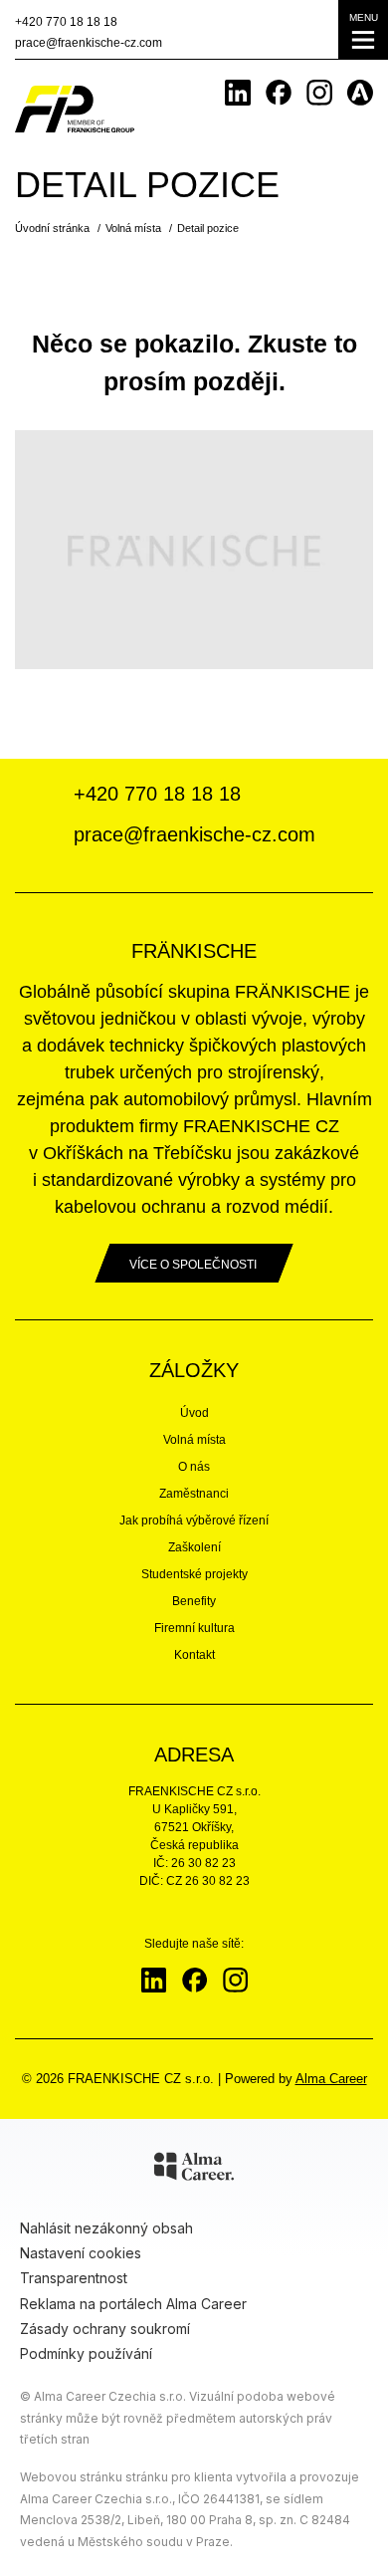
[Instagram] (319, 93)
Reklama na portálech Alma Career (133, 2304)
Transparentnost (74, 2278)
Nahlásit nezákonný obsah (106, 2228)
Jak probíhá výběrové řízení (194, 1521)
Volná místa (133, 228)
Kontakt (194, 1655)
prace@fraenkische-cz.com (89, 43)
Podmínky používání (86, 2353)
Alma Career (331, 2079)
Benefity (194, 1601)
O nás (194, 1467)
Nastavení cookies (81, 2253)
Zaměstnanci (194, 1494)
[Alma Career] (194, 2170)
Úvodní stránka (52, 228)
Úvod (194, 1413)
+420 (66, 22)
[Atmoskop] (360, 93)
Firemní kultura (194, 1628)
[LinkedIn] (238, 93)
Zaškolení (194, 1547)
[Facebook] (279, 93)
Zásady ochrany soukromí (105, 2329)
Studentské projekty (194, 1574)
